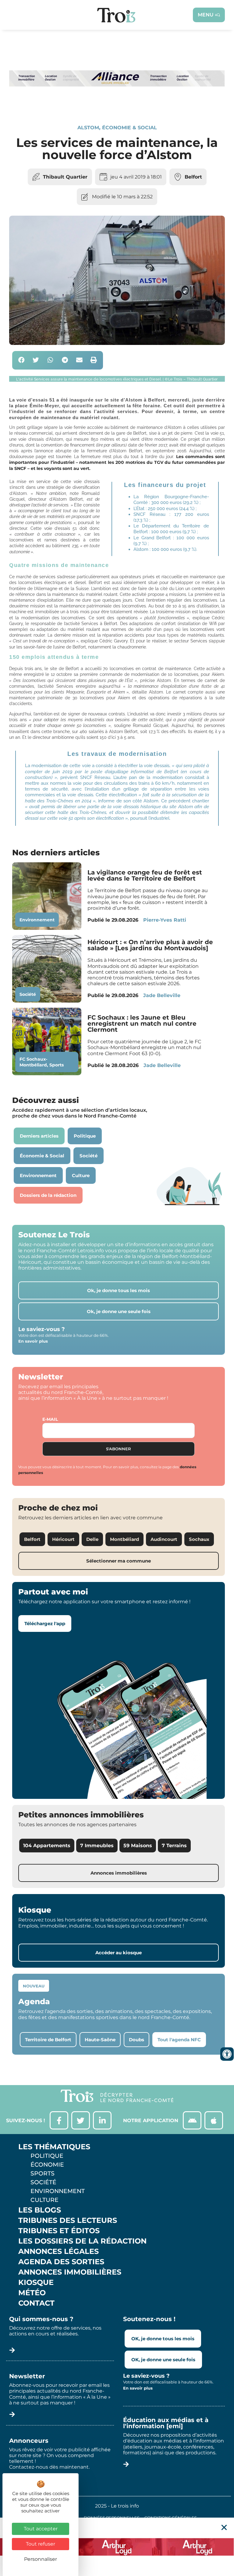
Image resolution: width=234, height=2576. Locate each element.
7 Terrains (174, 1846)
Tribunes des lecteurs (68, 2220)
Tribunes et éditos (59, 2231)
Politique (47, 2156)
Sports (57, 1065)
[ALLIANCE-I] (117, 104)
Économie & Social (129, 128)
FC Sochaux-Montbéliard (33, 1062)
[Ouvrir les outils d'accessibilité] (227, 2054)
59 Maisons (138, 1846)
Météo (32, 2293)
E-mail (50, 1419)
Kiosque (36, 2282)
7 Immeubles (97, 1846)
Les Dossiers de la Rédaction (82, 2241)
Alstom (88, 128)
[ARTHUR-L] (117, 2547)
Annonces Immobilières (70, 2272)
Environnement (37, 920)
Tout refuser (41, 2544)
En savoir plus (33, 1341)
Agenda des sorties (61, 2262)
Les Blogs (40, 2210)
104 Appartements (47, 1846)
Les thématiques (54, 2147)
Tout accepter (41, 2529)
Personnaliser (41, 2559)
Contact (36, 2303)
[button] (21, 360)
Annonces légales (58, 2251)
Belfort (193, 177)
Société (28, 994)
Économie (47, 2164)
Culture (44, 2200)
